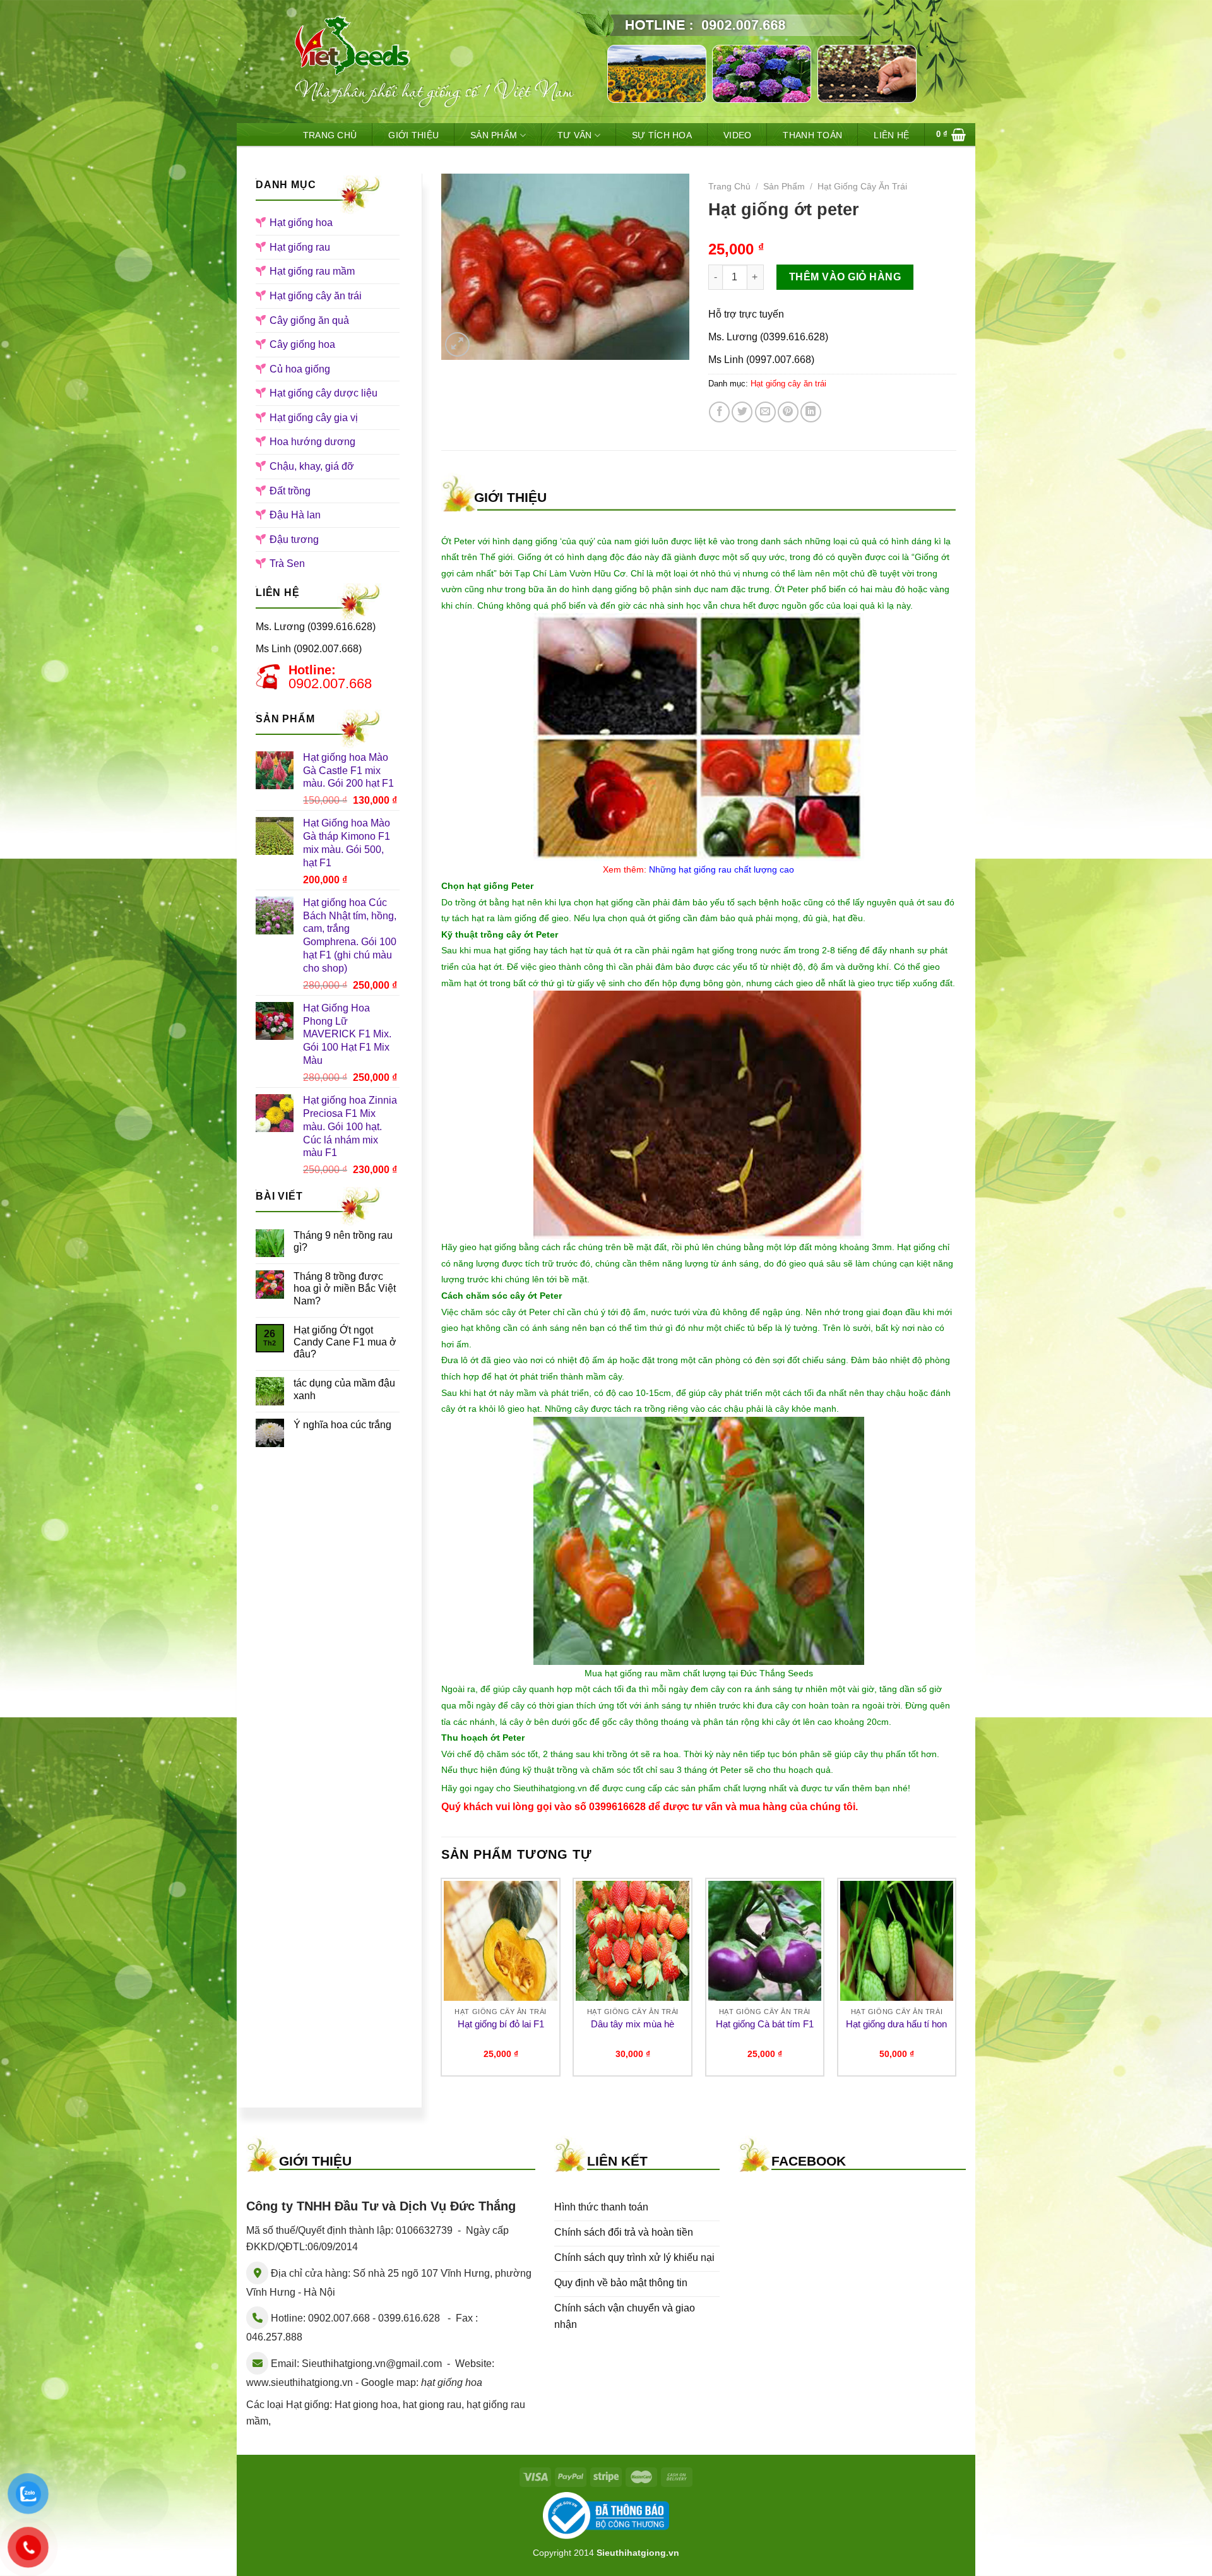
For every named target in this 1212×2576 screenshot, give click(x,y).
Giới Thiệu (413, 135)
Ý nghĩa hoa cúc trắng (342, 1425)
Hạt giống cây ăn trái (316, 296)
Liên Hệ (891, 135)
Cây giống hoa (302, 344)
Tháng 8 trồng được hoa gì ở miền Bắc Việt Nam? (345, 1288)
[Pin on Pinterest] (788, 412)
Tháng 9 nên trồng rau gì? (343, 1241)
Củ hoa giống (300, 369)
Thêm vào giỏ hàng (845, 277)
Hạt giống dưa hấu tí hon (896, 2024)
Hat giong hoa (366, 2405)
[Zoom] (457, 344)
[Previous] (442, 1982)
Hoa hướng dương (312, 442)
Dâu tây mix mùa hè (633, 2024)
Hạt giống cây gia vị (314, 418)
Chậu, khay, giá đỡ (312, 466)
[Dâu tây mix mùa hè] (633, 1941)
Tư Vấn (575, 135)
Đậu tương (294, 540)
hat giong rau (432, 2405)
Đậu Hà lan (295, 515)
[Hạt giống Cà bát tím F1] (765, 1941)
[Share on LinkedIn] (811, 412)
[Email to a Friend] (765, 412)
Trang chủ (729, 187)
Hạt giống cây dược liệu (324, 393)
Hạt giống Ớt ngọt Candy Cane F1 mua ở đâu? (345, 1342)
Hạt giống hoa (301, 223)
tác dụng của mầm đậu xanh (344, 1389)
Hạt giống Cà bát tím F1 (765, 2024)
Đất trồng (290, 491)
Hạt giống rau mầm (312, 271)
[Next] (956, 1982)
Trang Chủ (330, 135)
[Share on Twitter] (742, 412)
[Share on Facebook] (719, 412)
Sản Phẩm (494, 135)
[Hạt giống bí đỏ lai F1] (501, 1941)
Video (737, 135)
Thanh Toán (812, 135)
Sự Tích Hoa (662, 135)
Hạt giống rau (300, 247)
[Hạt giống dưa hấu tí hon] (897, 1941)
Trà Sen (287, 563)
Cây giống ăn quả (309, 320)
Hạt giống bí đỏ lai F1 (501, 2024)
